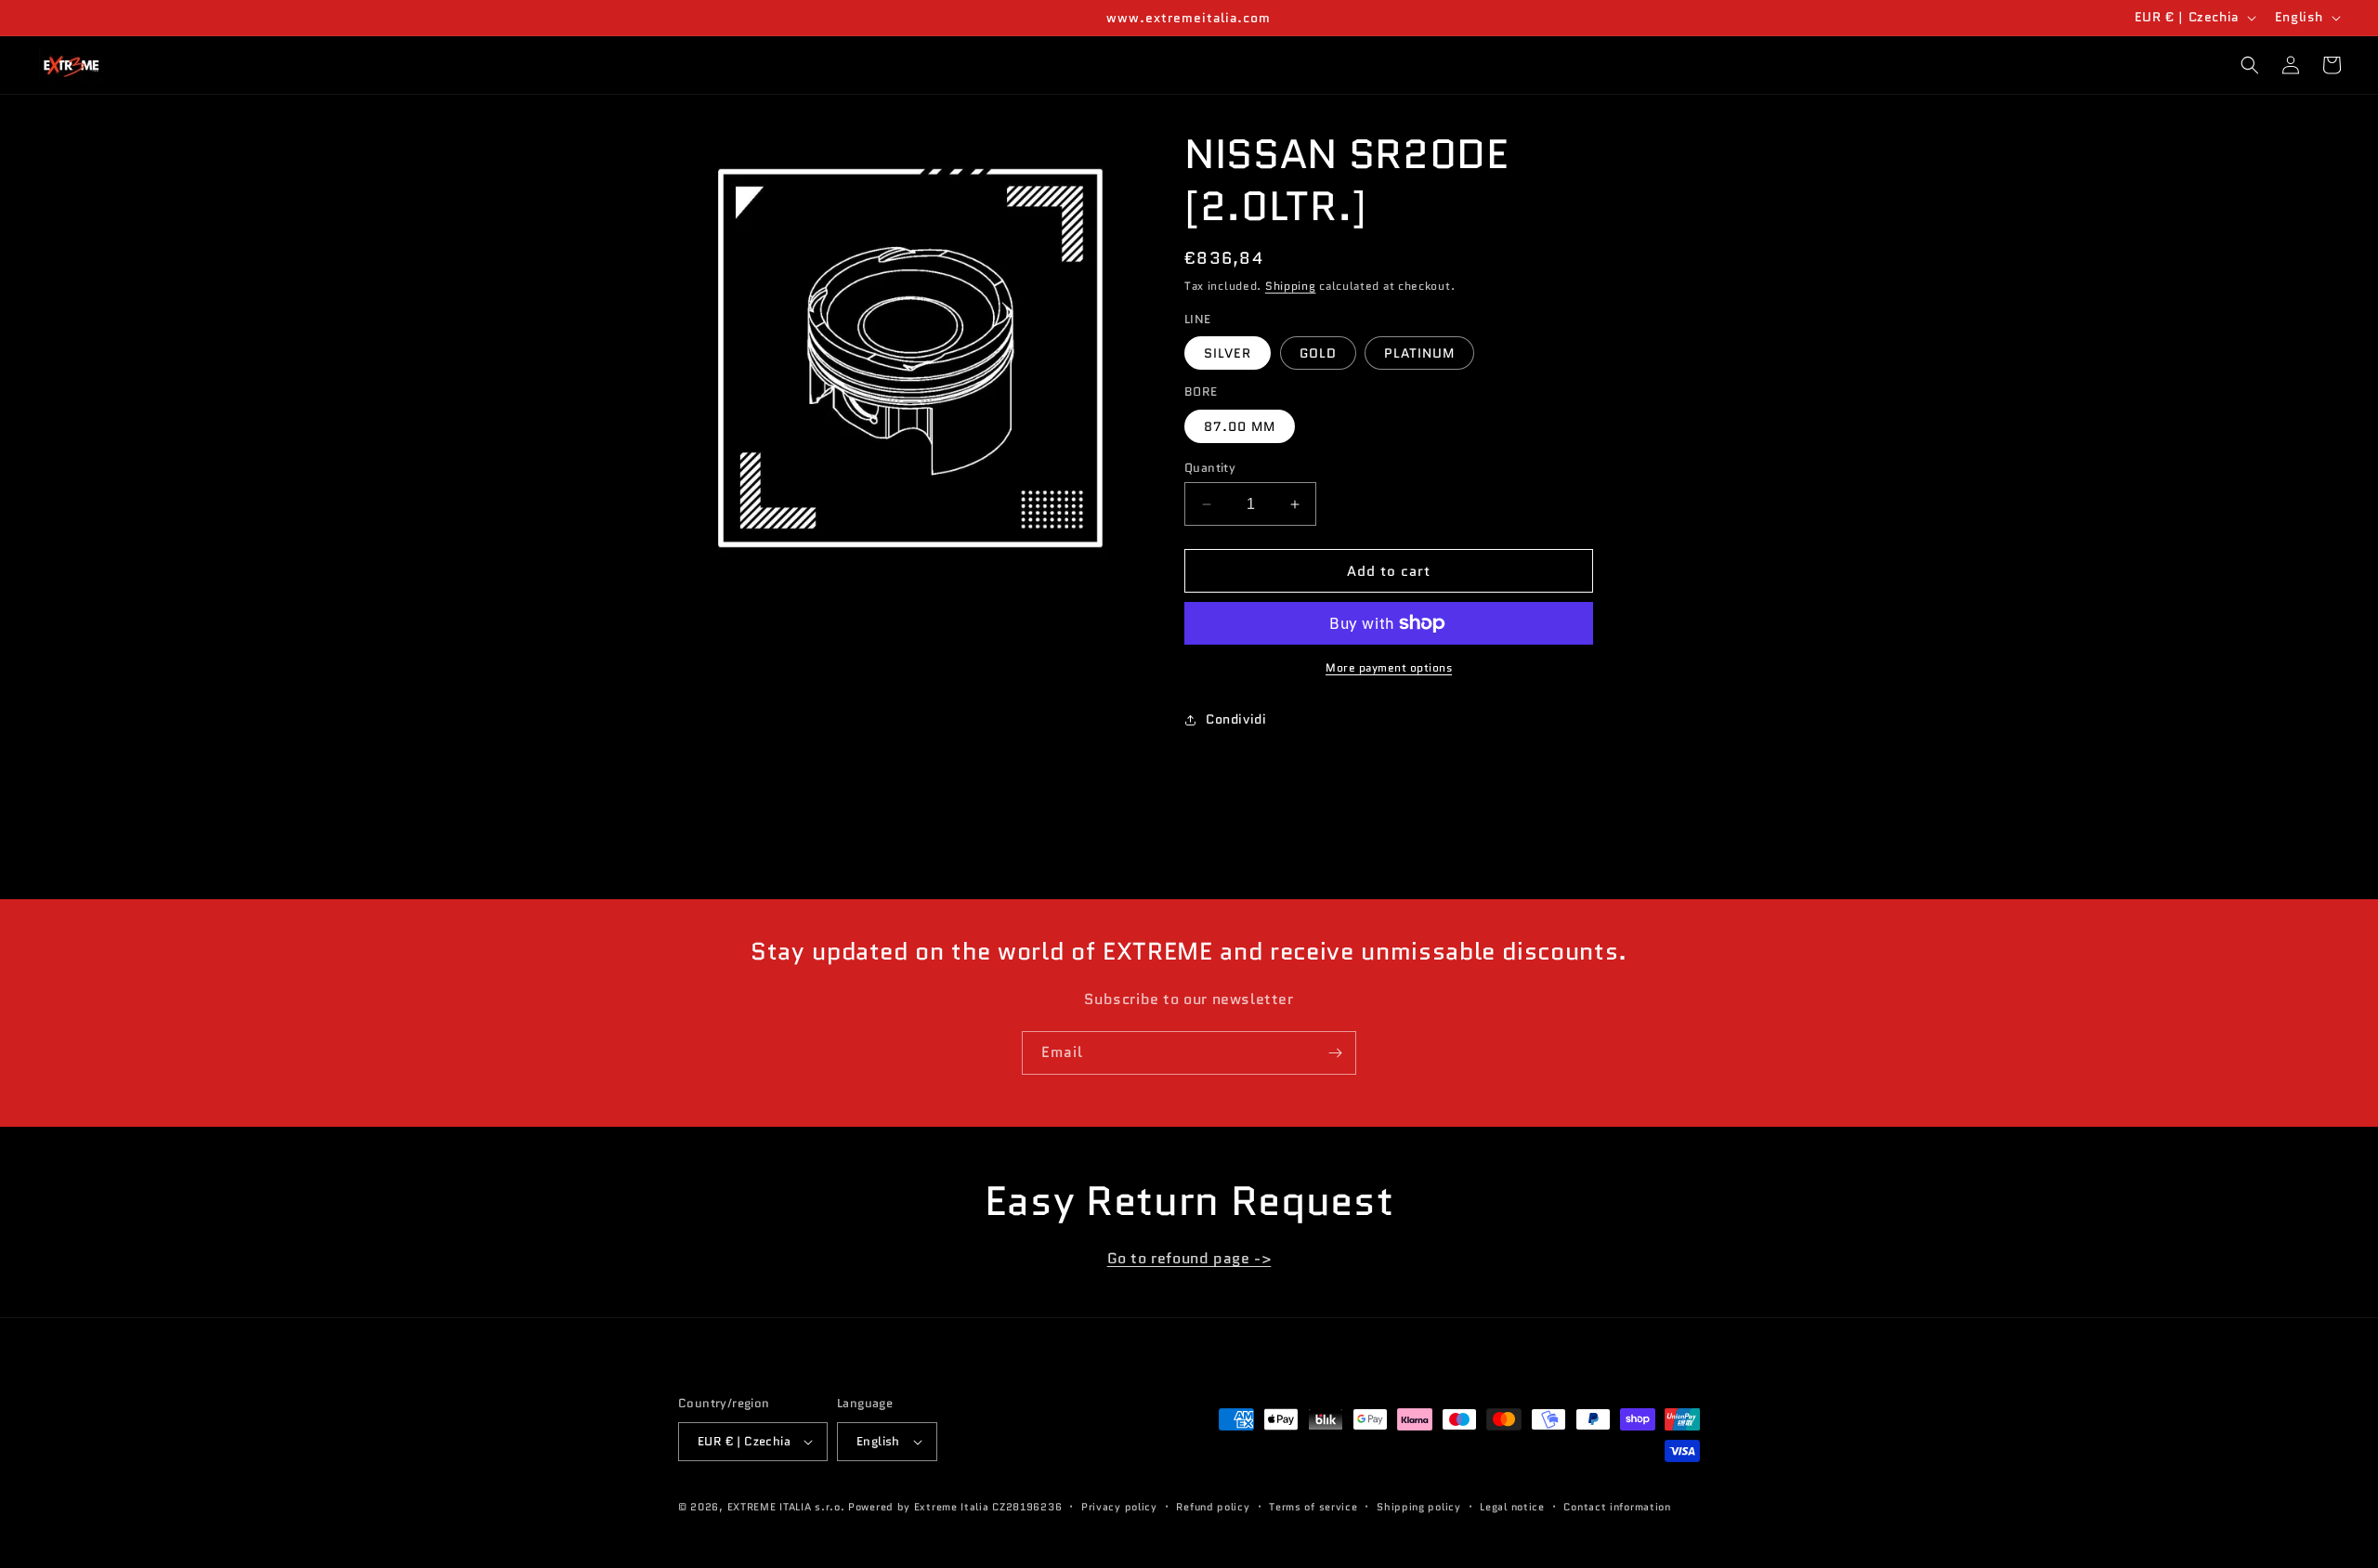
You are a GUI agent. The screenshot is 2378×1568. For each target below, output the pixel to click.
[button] (2250, 65)
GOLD (1318, 353)
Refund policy (1213, 1507)
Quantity (1210, 468)
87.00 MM (1240, 426)
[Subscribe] (1335, 1053)
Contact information (1617, 1507)
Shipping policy (1419, 1507)
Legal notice (1512, 1507)
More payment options (1389, 667)
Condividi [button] (1236, 719)
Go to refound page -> (1189, 1258)
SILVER (1228, 353)
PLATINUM (1419, 353)
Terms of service (1313, 1507)
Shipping (1291, 286)
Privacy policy (1119, 1507)
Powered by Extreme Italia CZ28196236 (955, 1507)
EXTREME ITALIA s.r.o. (786, 1507)
